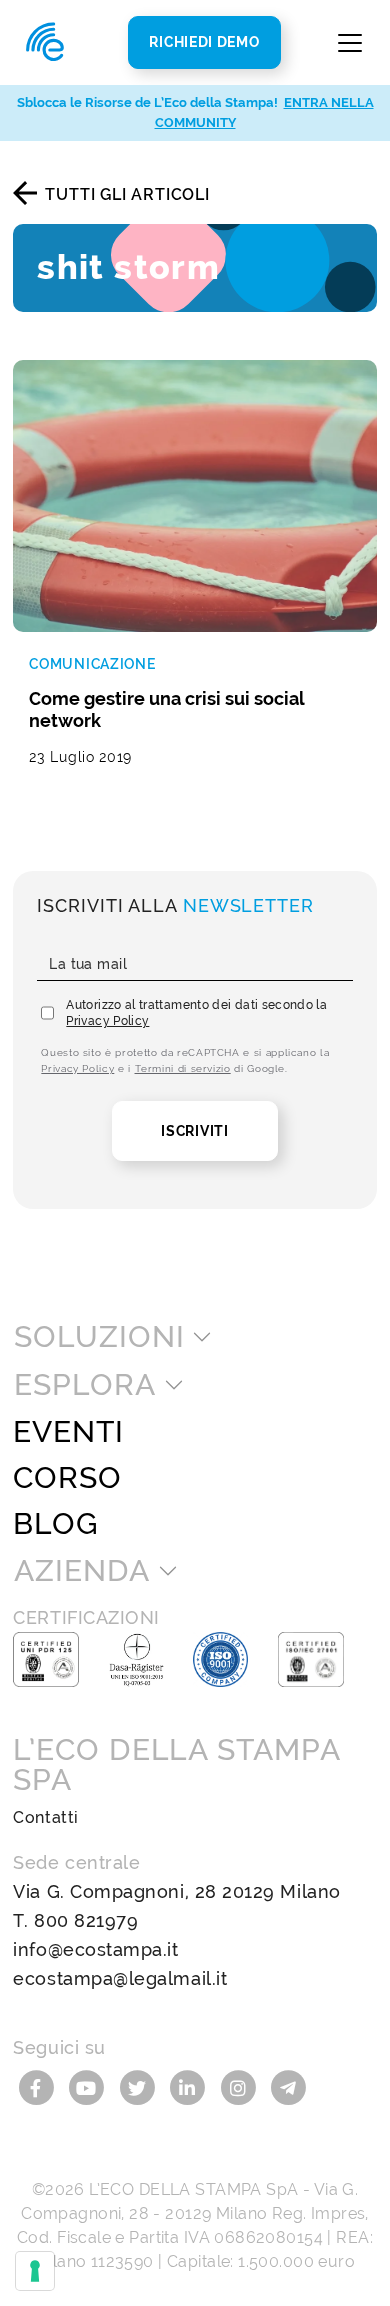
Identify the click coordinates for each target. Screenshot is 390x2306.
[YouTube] (89, 2086)
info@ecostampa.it (95, 1949)
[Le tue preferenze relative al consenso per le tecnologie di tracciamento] (35, 2271)
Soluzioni (99, 1337)
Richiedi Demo (204, 42)
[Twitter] (139, 2086)
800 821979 (86, 1920)
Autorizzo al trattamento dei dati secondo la (196, 1013)
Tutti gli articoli (127, 194)
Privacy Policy (107, 1021)
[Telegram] (288, 2086)
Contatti (45, 1817)
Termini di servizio (183, 1068)
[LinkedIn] (190, 2086)
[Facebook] (38, 2086)
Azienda (81, 1571)
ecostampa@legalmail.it (120, 1978)
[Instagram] (241, 2086)
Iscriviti (194, 1131)
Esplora (84, 1385)
